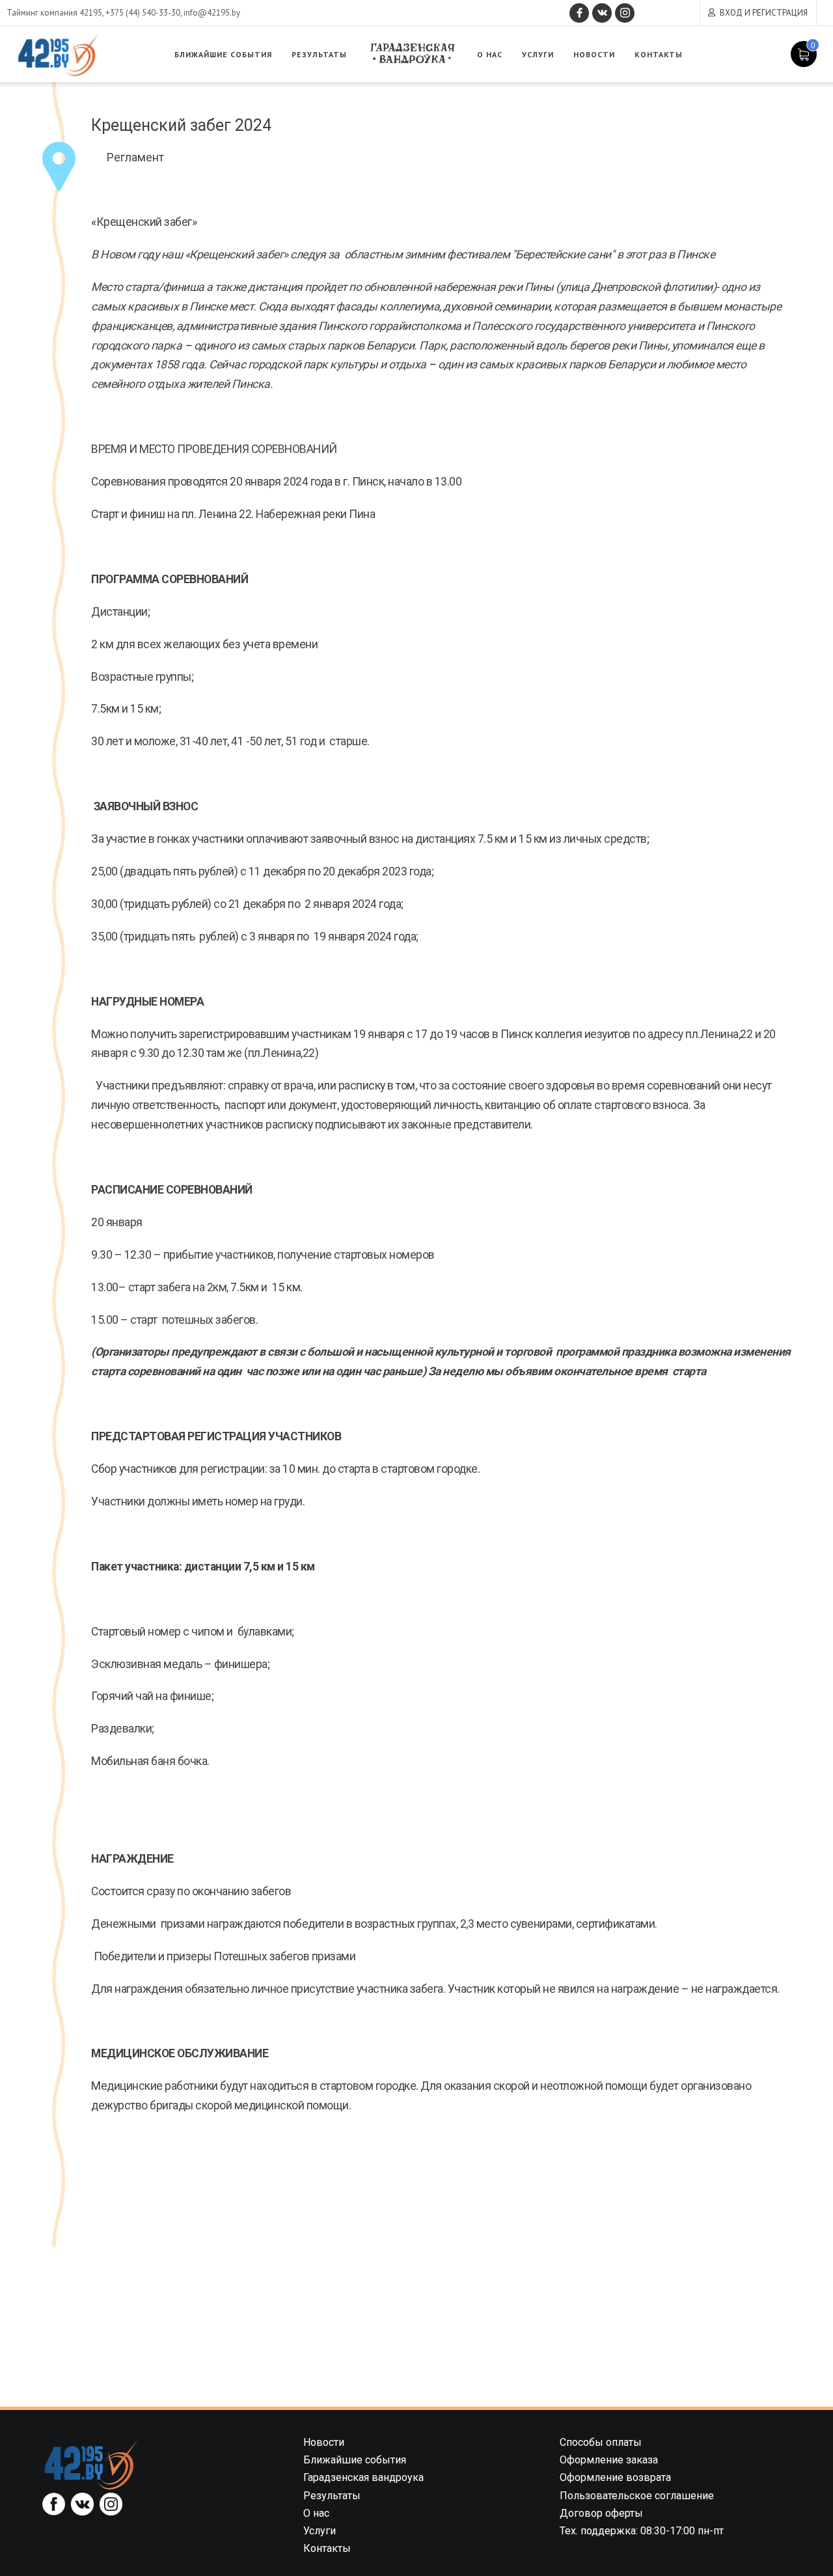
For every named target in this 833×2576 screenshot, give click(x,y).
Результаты (319, 54)
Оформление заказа (609, 2460)
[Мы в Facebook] (579, 13)
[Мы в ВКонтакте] (602, 13)
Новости (594, 54)
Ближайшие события (223, 54)
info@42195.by (212, 13)
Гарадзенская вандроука (412, 54)
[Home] (91, 2464)
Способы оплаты (601, 2442)
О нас (490, 54)
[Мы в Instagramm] (625, 13)
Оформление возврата (615, 2477)
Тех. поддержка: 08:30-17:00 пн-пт (642, 2531)
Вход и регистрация (764, 13)
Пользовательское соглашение (637, 2496)
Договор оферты (601, 2513)
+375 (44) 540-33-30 (143, 13)
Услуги (538, 54)
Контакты (659, 54)
